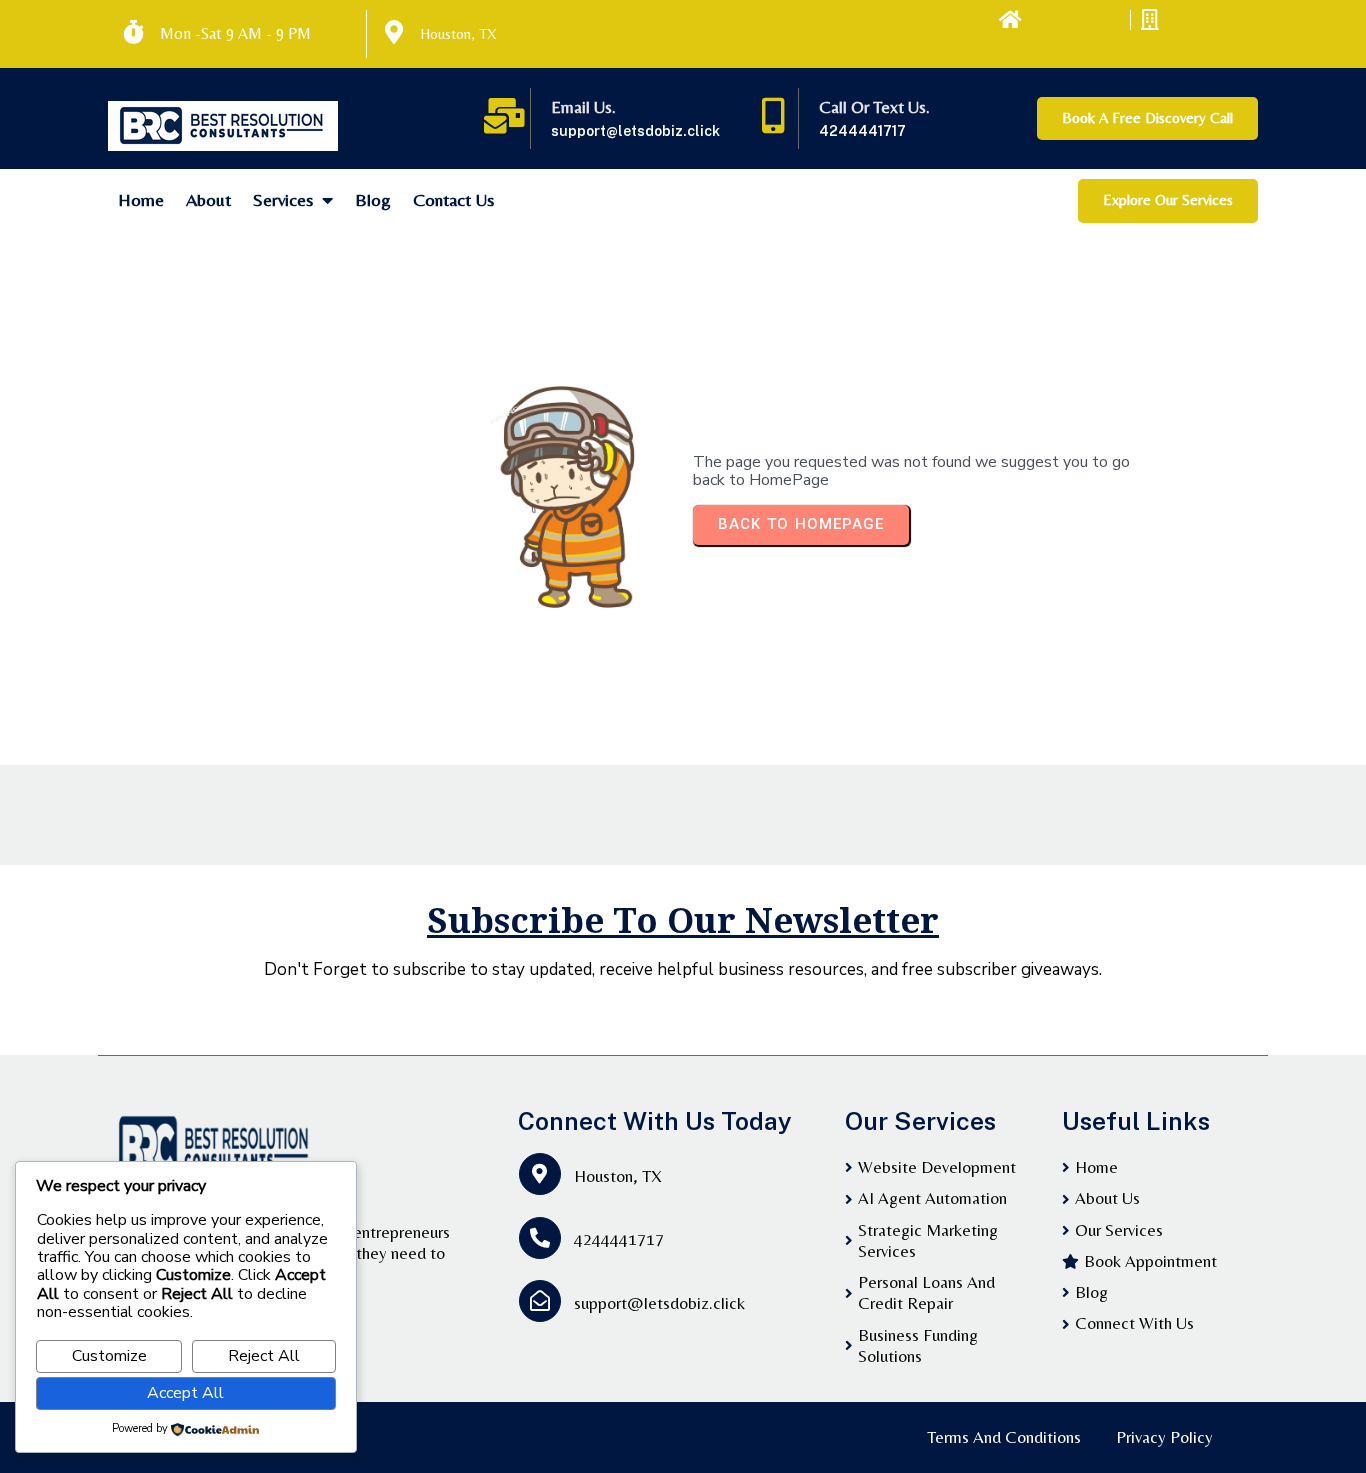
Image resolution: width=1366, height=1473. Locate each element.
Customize (109, 1356)
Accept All (185, 1393)
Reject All (264, 1356)
